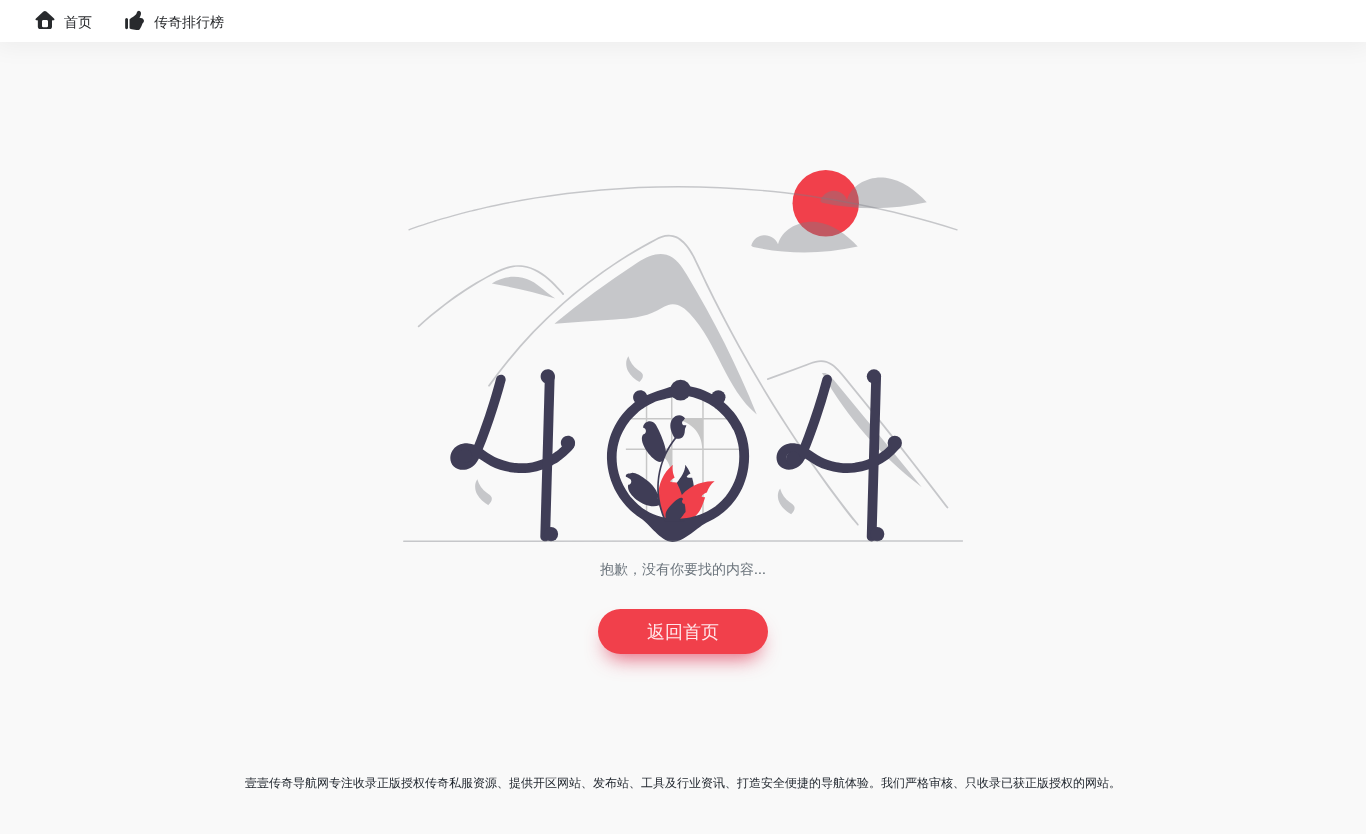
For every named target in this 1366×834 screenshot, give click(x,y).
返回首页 (683, 631)
